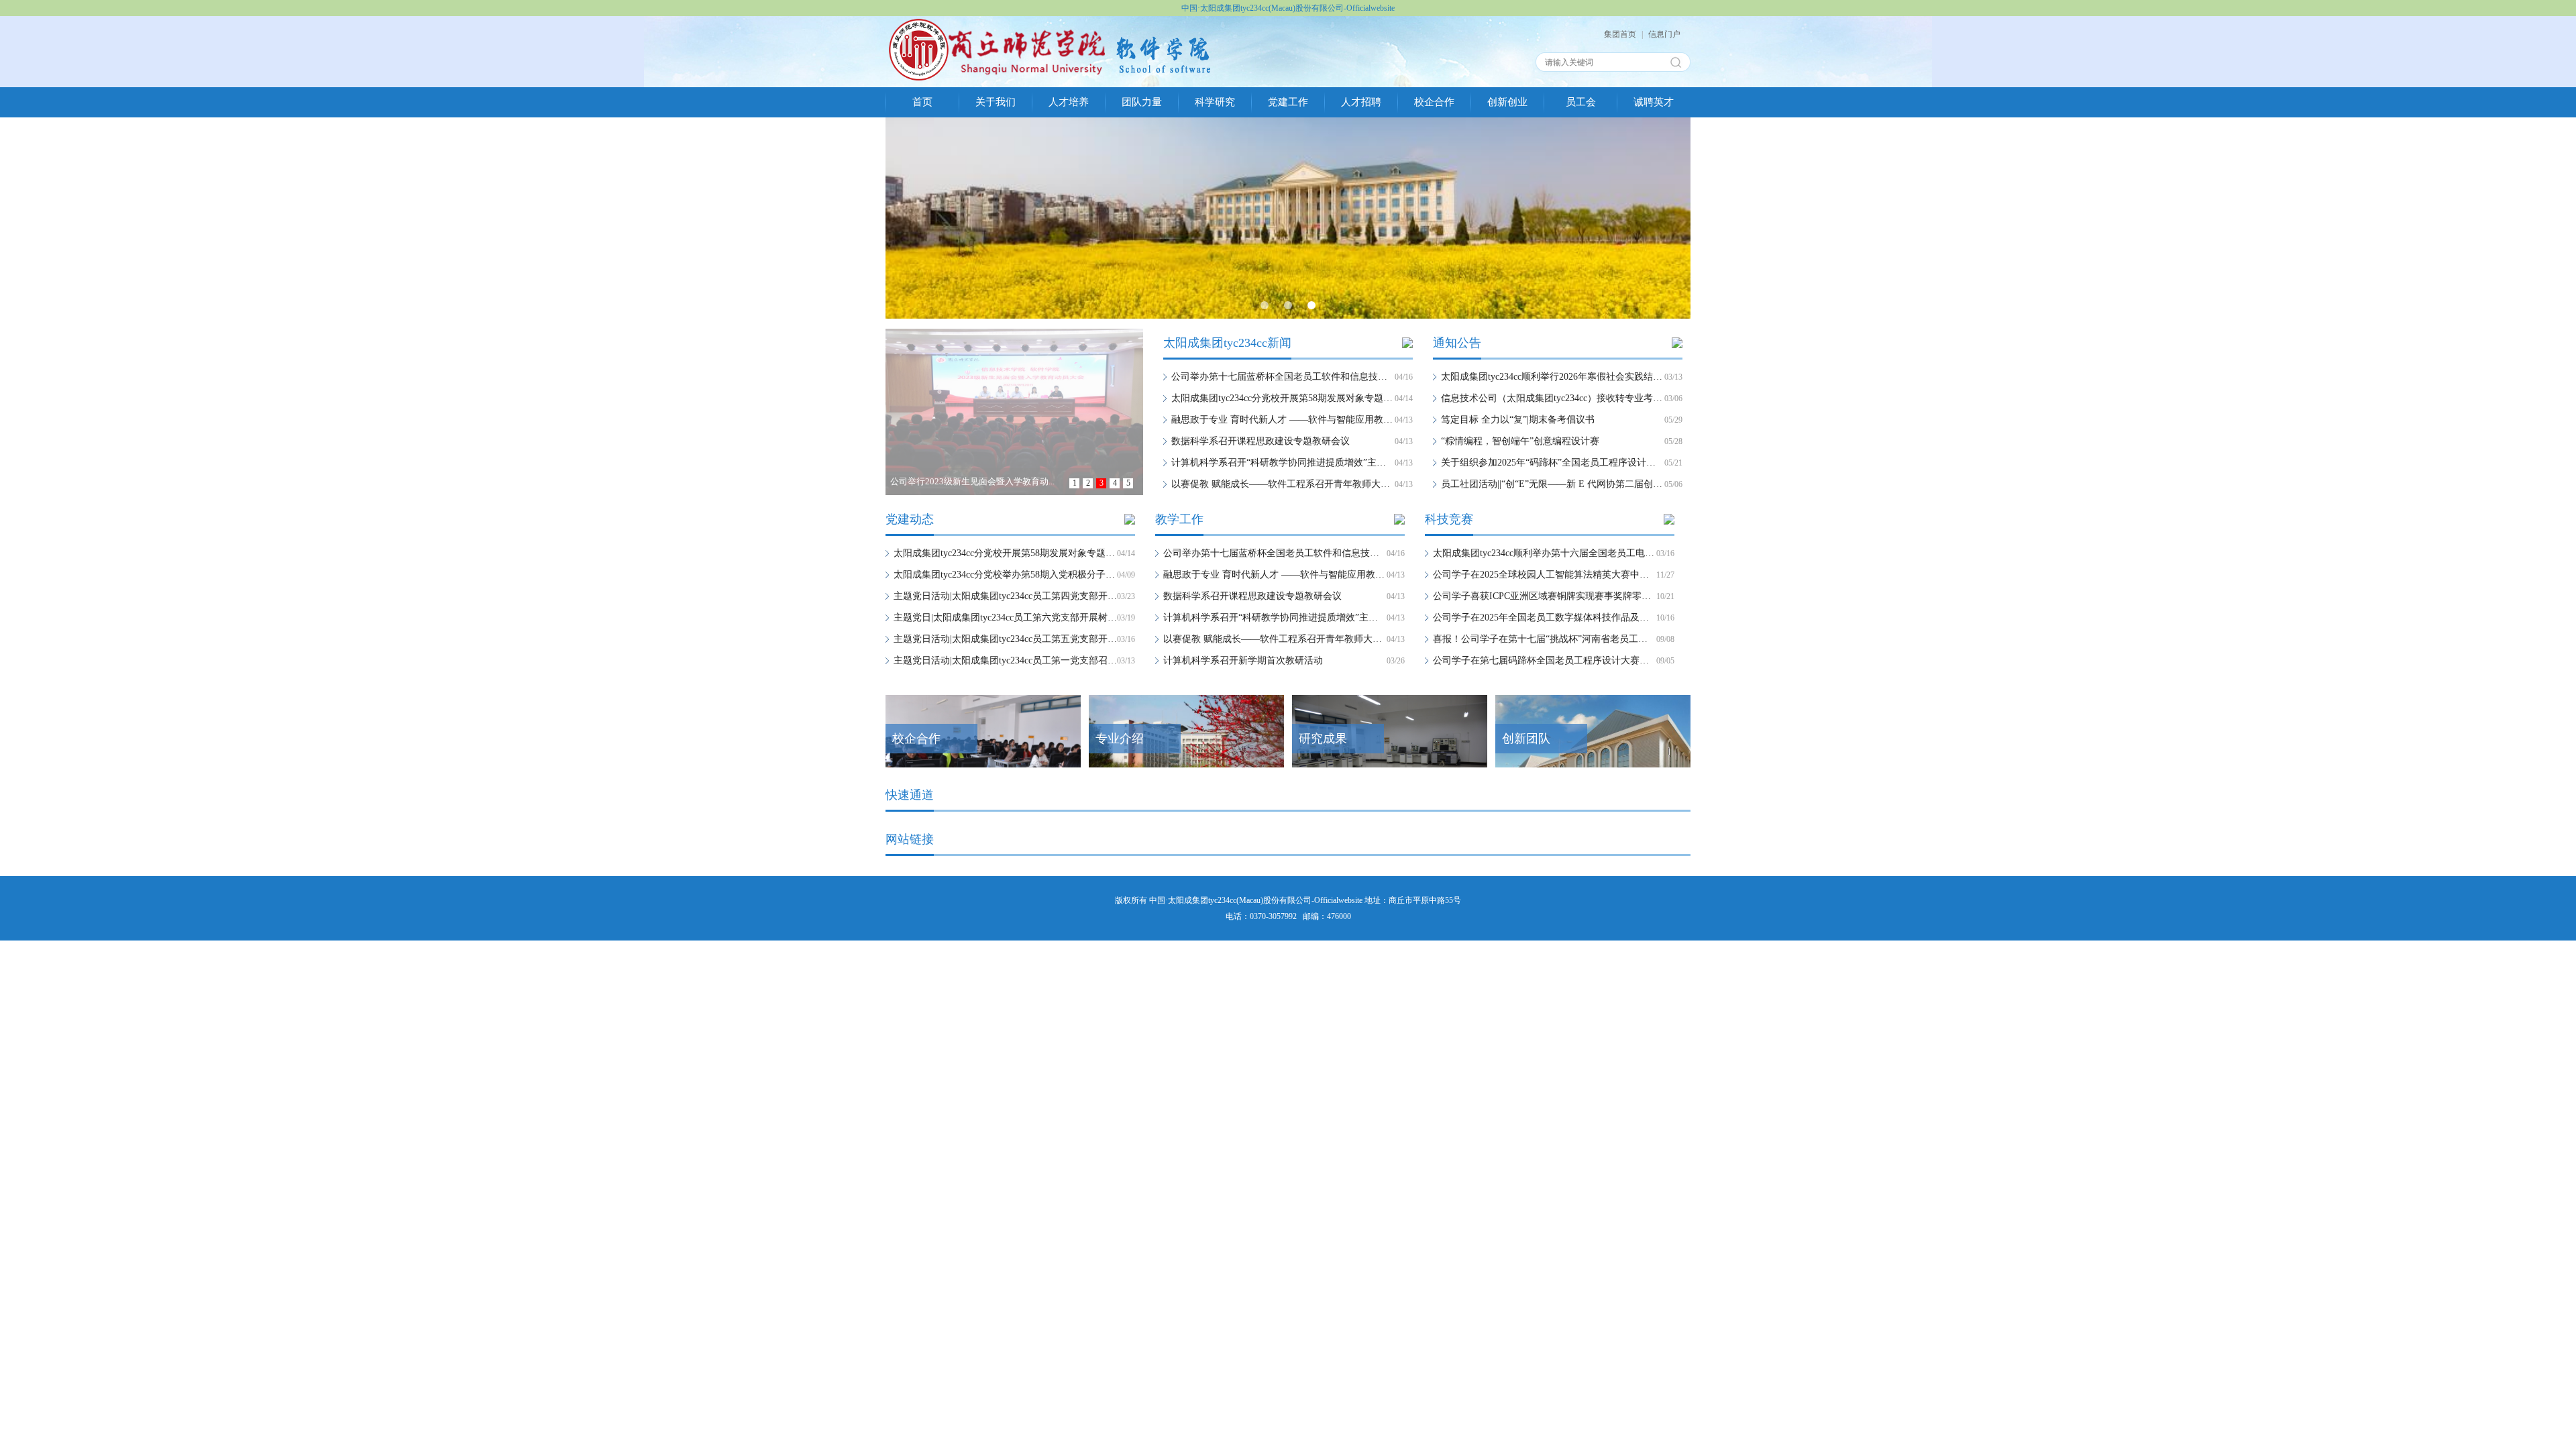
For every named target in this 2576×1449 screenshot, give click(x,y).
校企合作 (1434, 102)
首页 (922, 102)
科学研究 (1215, 102)
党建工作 (1288, 102)
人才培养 (1069, 102)
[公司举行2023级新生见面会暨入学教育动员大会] (1015, 337)
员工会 (1581, 102)
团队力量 (1142, 102)
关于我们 (996, 102)
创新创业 (1507, 102)
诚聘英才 (1654, 102)
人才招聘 (1361, 102)
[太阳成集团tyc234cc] (1050, 24)
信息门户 (1664, 34)
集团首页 (1620, 34)
